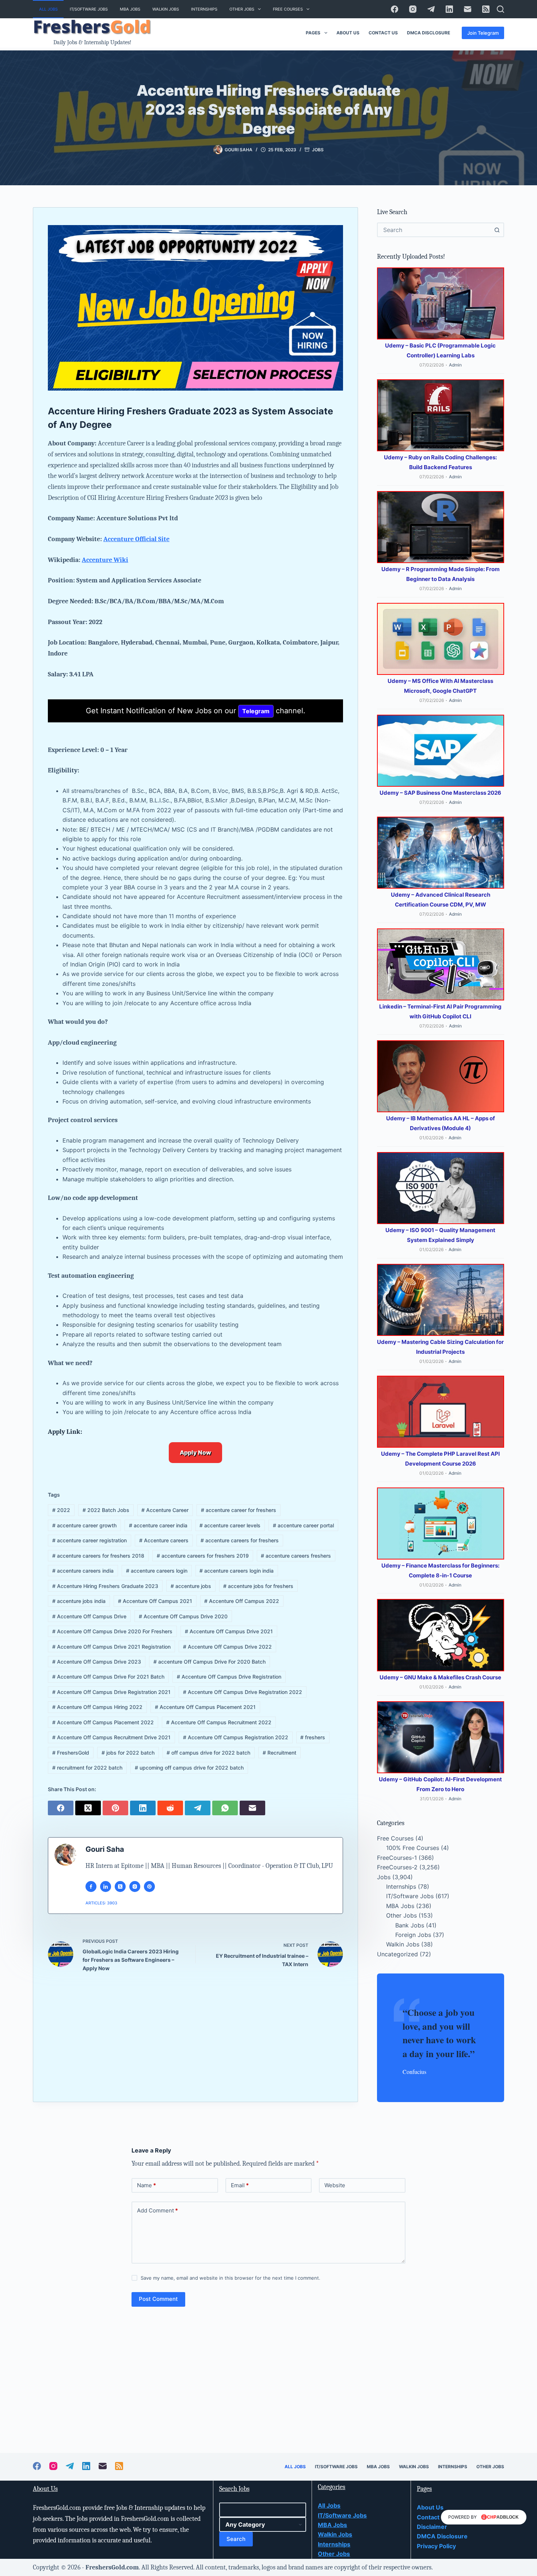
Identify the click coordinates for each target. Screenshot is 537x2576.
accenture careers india (83, 1571)
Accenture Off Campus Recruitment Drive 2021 (111, 1737)
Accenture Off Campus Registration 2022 (236, 1737)
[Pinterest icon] (149, 1887)
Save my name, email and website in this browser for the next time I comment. (231, 2278)
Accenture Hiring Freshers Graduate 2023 (105, 1586)
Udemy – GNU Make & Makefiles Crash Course (440, 1677)
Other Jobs (242, 9)
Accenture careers (164, 1540)
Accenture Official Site (136, 539)
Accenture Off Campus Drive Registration (229, 1677)
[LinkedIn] (449, 9)
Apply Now (195, 1452)
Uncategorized (397, 1954)
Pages (313, 33)
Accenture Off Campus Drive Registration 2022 (243, 1692)
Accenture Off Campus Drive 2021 (229, 1631)
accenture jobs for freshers (258, 1586)
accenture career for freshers (239, 1510)
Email (240, 2185)
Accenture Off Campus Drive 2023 (97, 1662)
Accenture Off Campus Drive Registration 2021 (111, 1692)
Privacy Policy (436, 2546)
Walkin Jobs (166, 9)
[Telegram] (431, 9)
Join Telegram (483, 33)
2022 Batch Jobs (106, 1510)
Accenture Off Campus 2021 (155, 1601)
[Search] (500, 9)
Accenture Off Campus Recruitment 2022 (219, 1722)
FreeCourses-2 (397, 1867)
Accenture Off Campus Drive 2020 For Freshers (112, 1631)
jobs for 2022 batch (128, 1753)
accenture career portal (303, 1525)
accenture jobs (191, 1586)
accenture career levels (230, 1525)
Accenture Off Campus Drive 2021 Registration (111, 1647)
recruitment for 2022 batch (87, 1768)
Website (335, 2185)
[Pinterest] (116, 1807)
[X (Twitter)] (89, 1807)
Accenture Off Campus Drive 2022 (227, 1647)
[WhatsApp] (226, 1807)
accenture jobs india (79, 1601)
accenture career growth (84, 1525)
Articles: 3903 (101, 1903)
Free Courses (288, 9)
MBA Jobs (130, 9)
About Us (348, 33)
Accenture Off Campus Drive (89, 1616)
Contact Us (383, 33)
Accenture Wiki (105, 560)
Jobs (318, 150)
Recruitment (279, 1753)
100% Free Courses (413, 1848)
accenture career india (158, 1525)
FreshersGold (71, 1753)
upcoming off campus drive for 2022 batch (189, 1768)
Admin (455, 365)
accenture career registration (89, 1540)
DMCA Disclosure (429, 33)
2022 (61, 1510)
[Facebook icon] (91, 1887)
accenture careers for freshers (240, 1540)
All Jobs (48, 9)
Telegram (256, 711)
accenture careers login (157, 1571)
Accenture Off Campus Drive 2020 (183, 1616)
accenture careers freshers (296, 1556)
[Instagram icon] (135, 1887)
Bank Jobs (410, 1925)
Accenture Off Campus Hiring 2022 (97, 1707)
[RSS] (486, 9)
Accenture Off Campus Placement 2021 (205, 1707)
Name (146, 2185)
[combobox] (434, 230)
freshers (313, 1737)
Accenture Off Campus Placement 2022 (103, 1722)
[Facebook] (395, 9)
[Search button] (497, 230)
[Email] (468, 9)
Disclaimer (432, 2527)
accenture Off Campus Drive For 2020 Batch (210, 1662)
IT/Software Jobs (89, 9)
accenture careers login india (237, 1571)
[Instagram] (413, 9)
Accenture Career (165, 1510)
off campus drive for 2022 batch (208, 1753)
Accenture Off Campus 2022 (242, 1601)
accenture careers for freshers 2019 (203, 1556)
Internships (204, 9)
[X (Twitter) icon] (120, 1887)
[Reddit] (171, 1807)
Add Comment (157, 2210)
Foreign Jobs (413, 1935)
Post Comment (158, 2299)
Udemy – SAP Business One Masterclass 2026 (440, 793)
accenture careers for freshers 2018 (98, 1556)
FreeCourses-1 (397, 1858)
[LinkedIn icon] (106, 1887)
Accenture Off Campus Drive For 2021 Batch (108, 1677)
